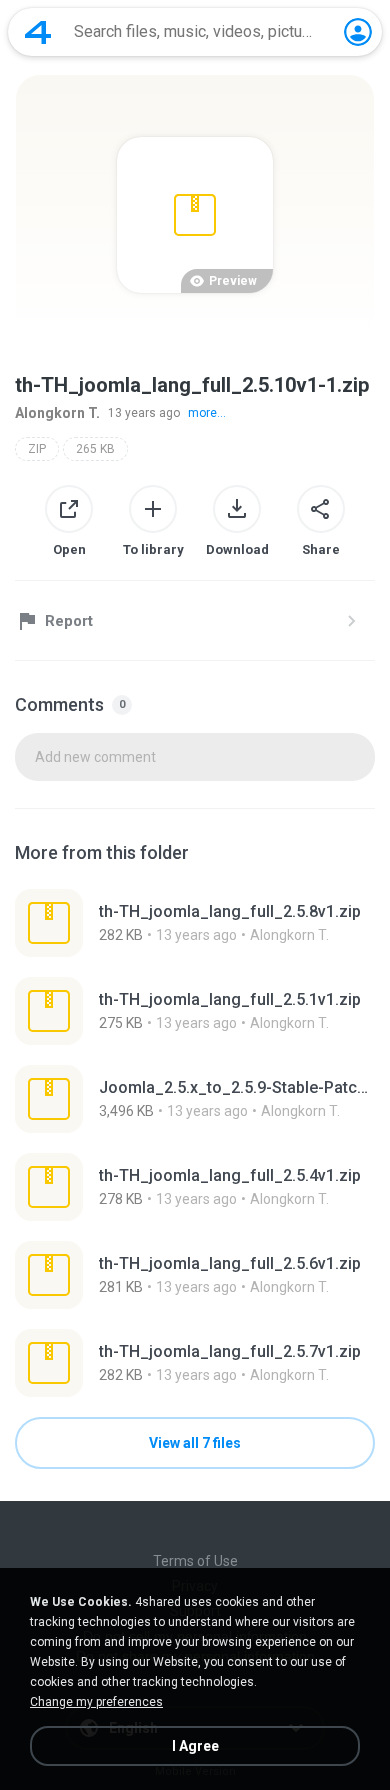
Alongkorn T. (57, 413)
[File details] (195, 923)
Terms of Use (195, 1561)
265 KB (95, 449)
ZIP (37, 449)
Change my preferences (96, 1702)
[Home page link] (38, 32)
